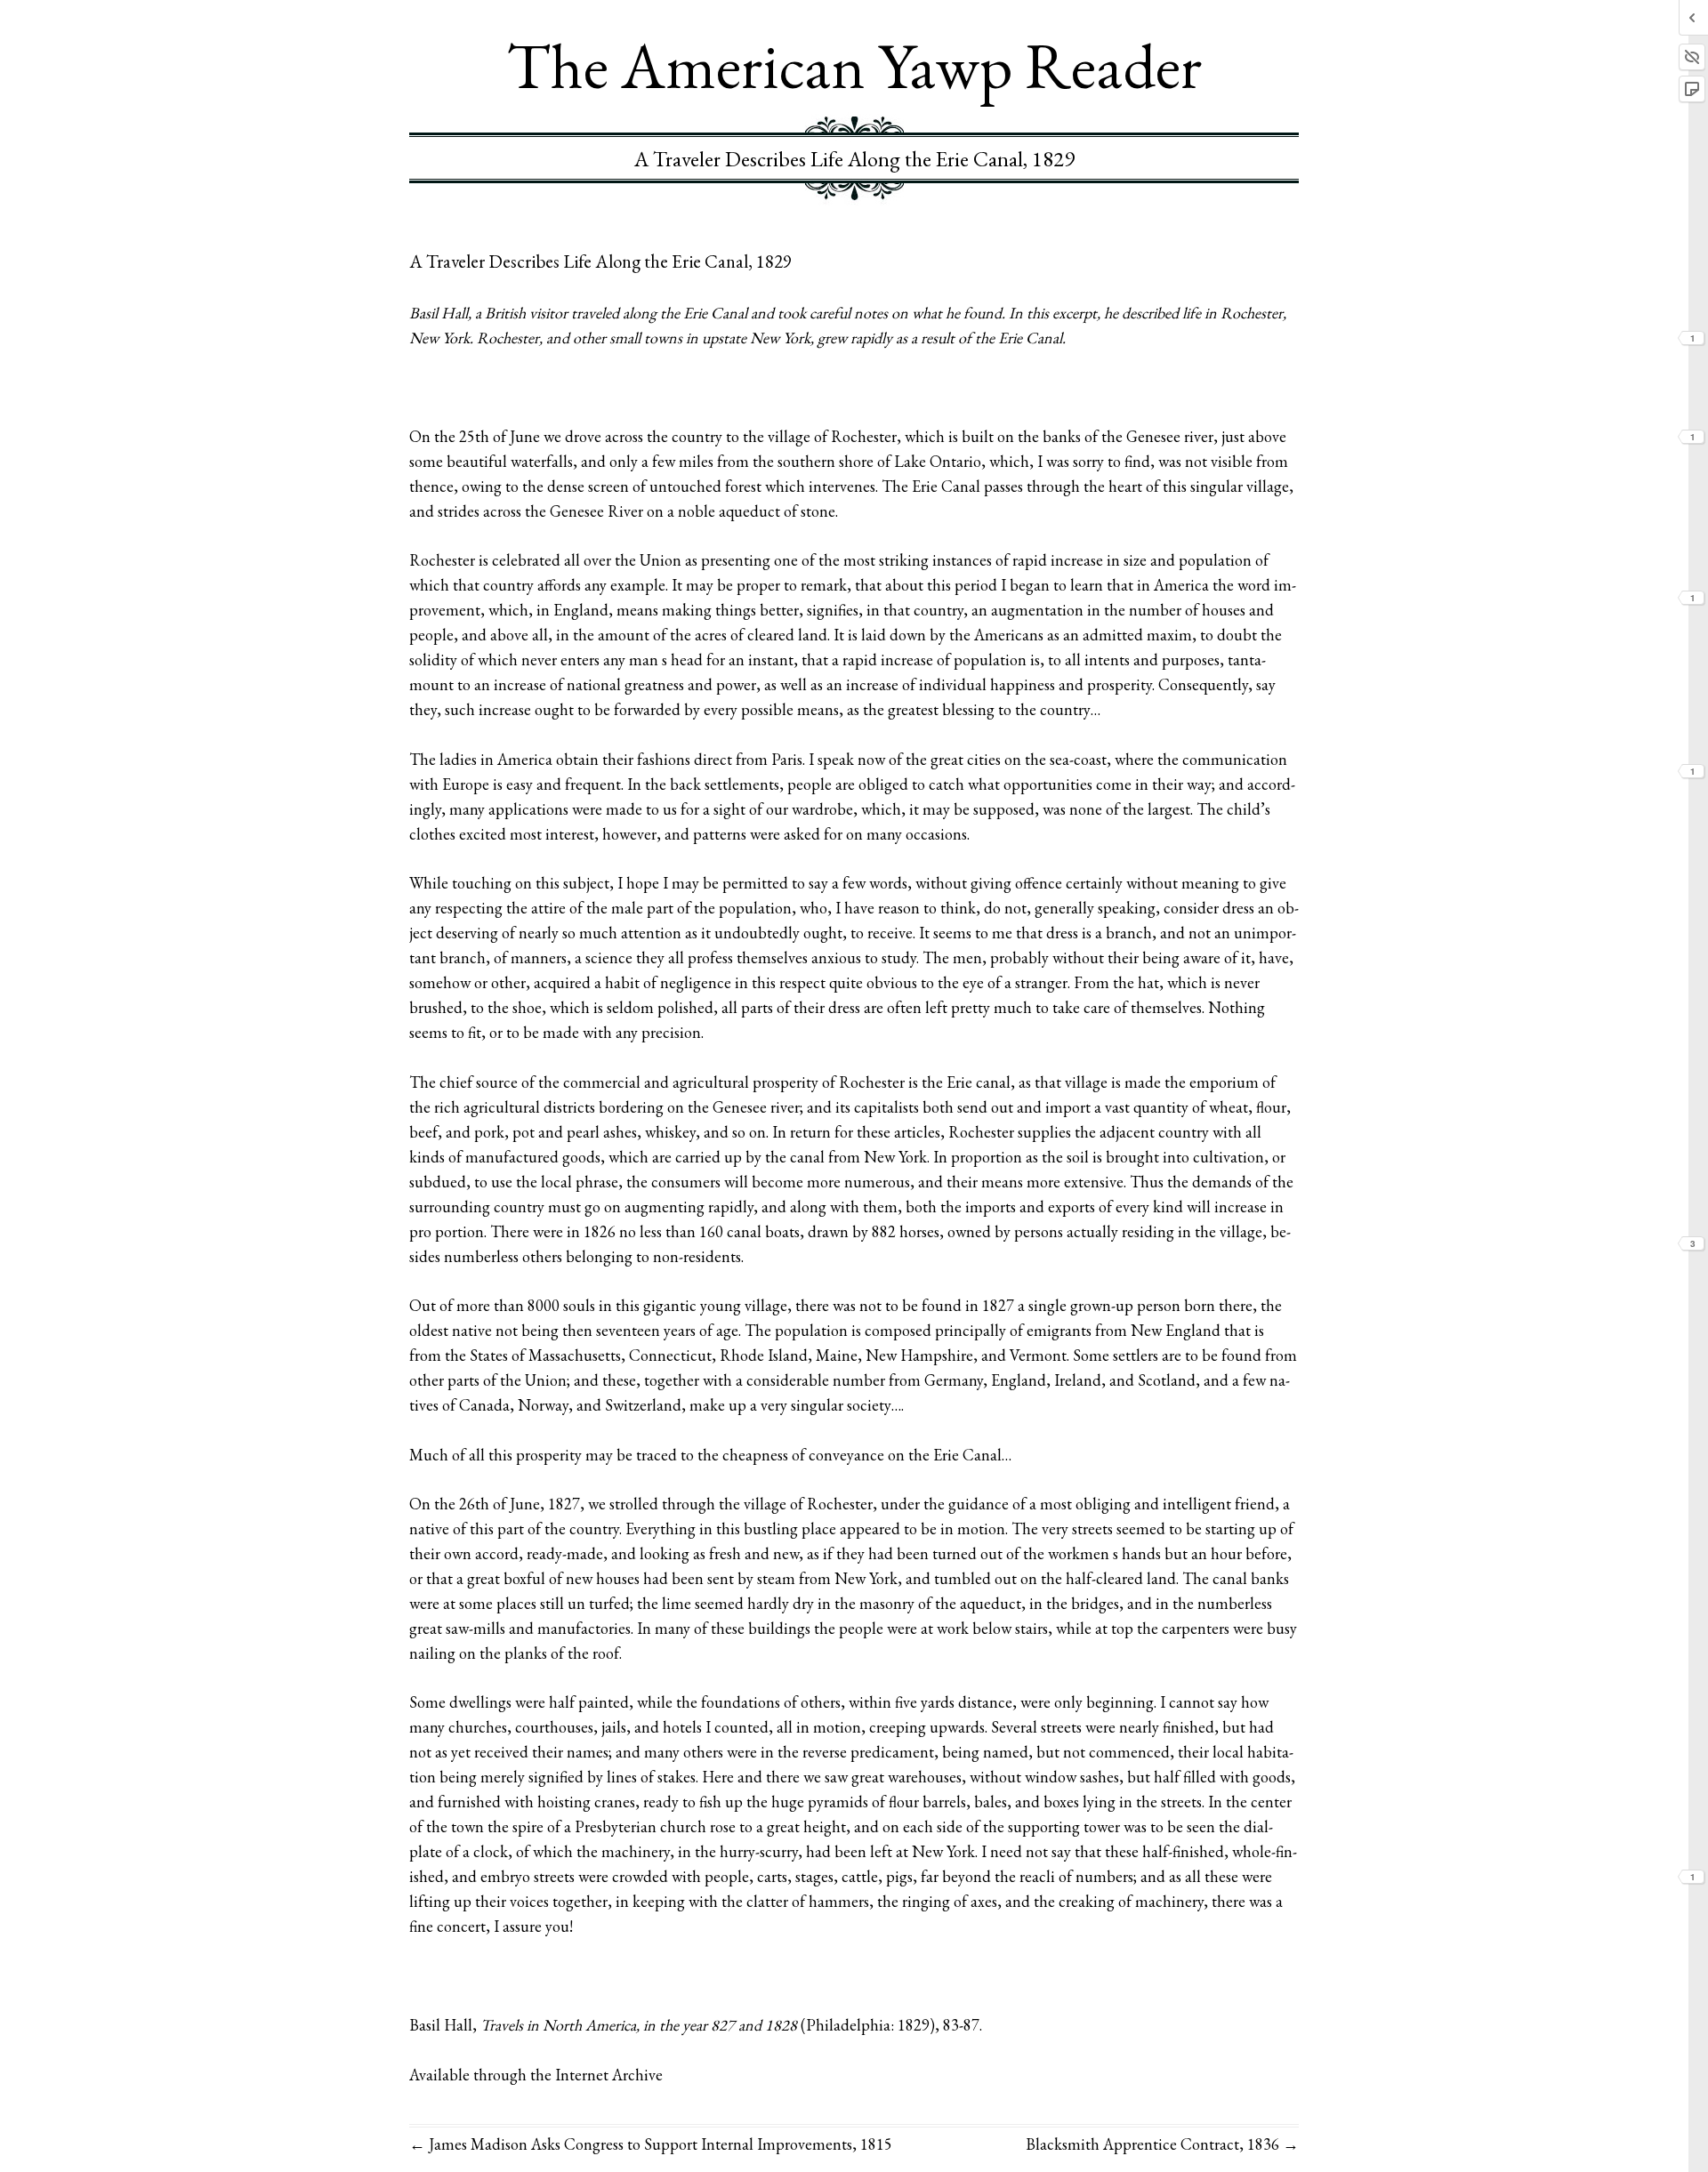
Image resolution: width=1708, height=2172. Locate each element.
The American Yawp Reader (854, 65)
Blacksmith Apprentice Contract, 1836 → (1162, 2144)
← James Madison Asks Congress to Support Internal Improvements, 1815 (651, 2144)
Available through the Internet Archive (536, 2075)
